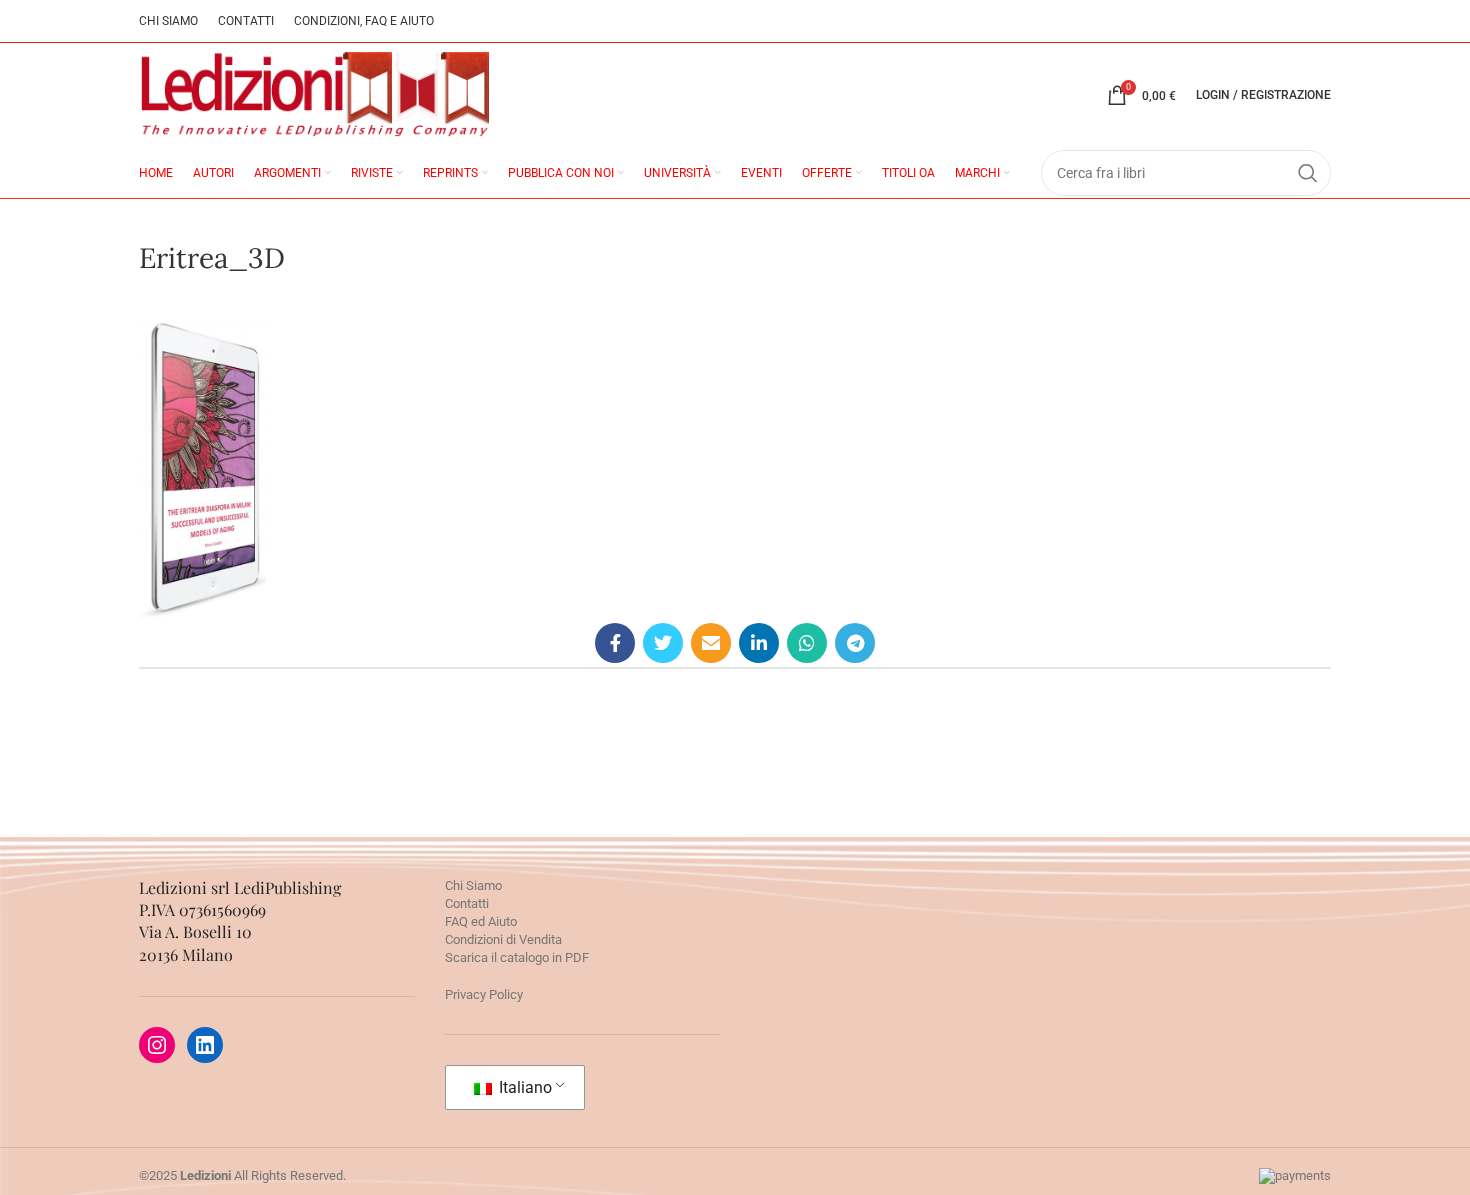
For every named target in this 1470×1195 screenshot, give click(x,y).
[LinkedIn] (205, 1045)
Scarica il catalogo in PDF (517, 957)
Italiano (523, 1087)
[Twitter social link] (663, 643)
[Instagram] (157, 1045)
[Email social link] (711, 643)
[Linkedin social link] (759, 643)
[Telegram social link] (855, 643)
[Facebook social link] (615, 643)
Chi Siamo (473, 885)
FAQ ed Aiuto (481, 921)
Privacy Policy (484, 994)
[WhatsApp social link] (807, 643)
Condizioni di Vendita (503, 939)
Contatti (467, 903)
